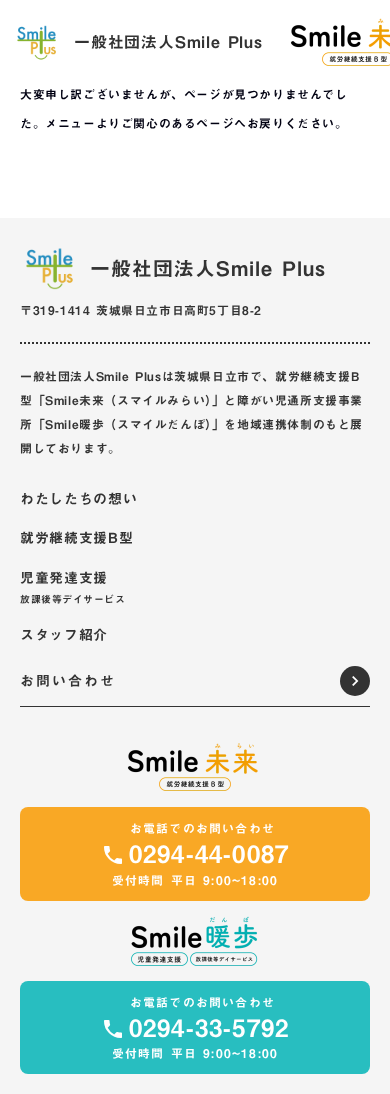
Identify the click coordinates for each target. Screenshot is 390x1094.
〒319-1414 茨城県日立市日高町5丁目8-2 (141, 310)
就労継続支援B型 (77, 539)
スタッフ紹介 (64, 636)
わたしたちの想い (79, 500)
